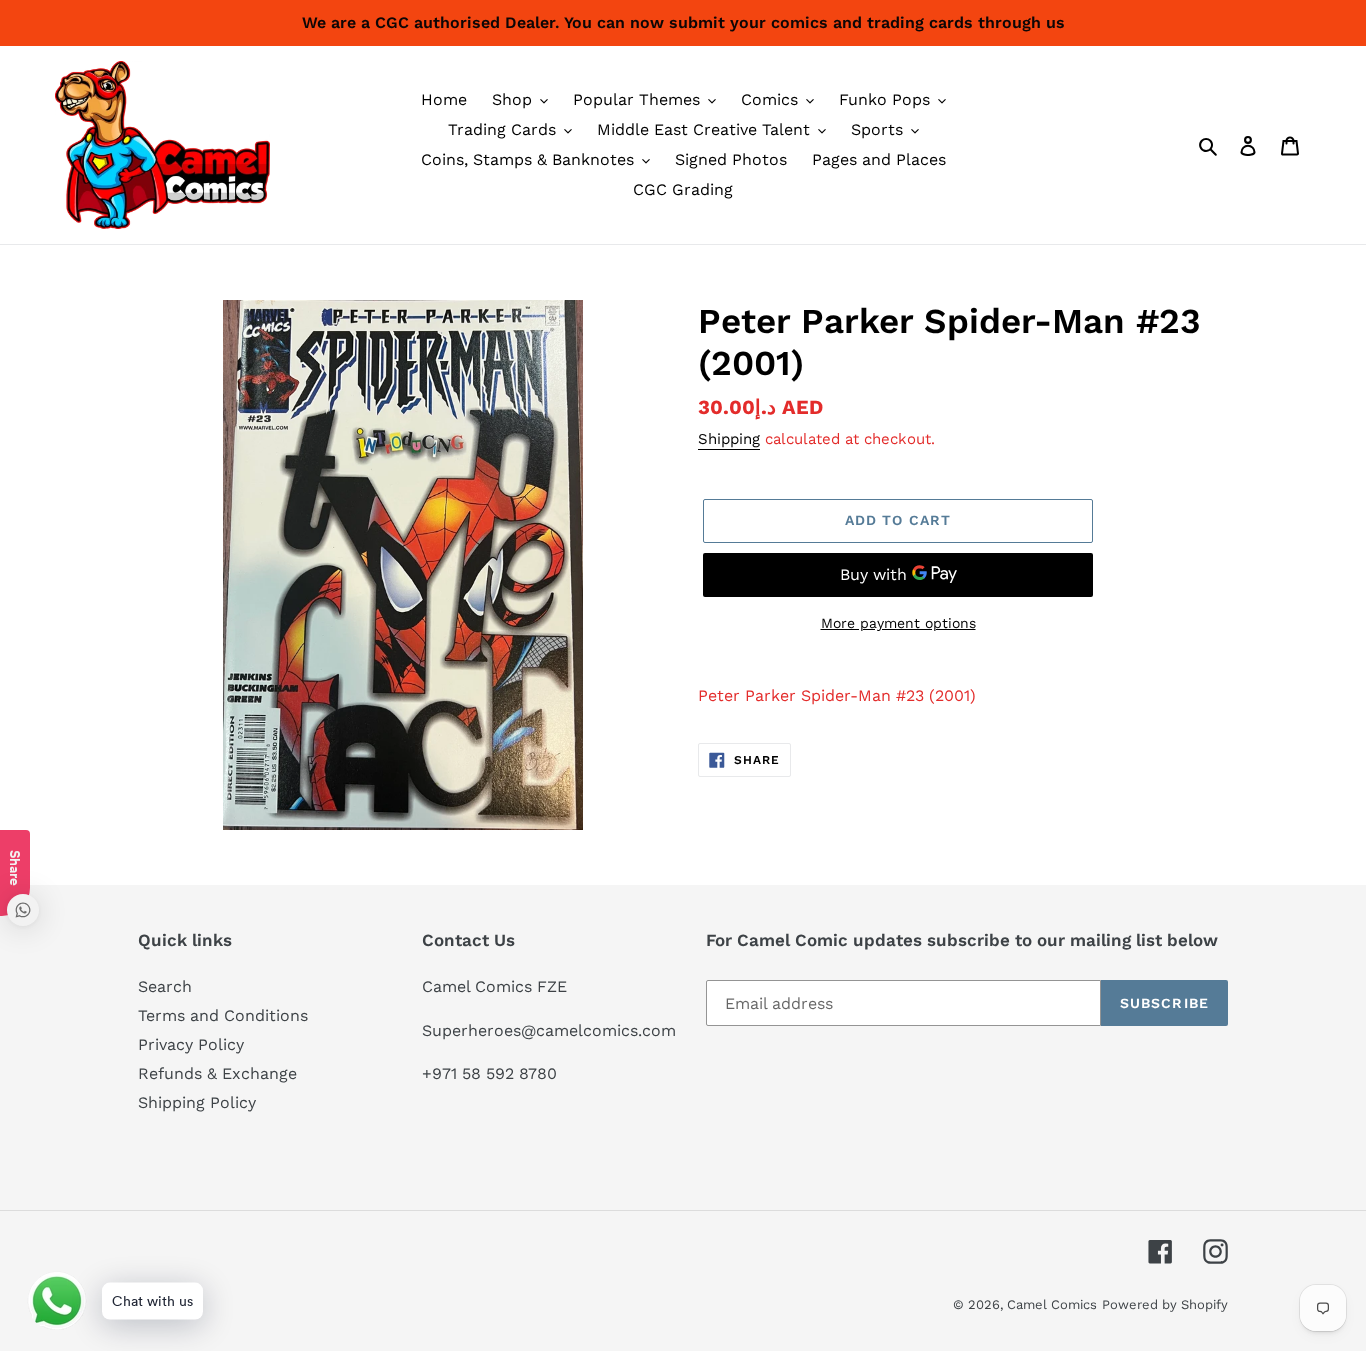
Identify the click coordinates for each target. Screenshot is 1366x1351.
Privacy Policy (191, 1044)
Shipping (729, 439)
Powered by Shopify (1165, 1304)
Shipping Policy (197, 1102)
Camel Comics (1052, 1304)
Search (165, 986)
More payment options (898, 623)
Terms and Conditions (223, 1015)
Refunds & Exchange (217, 1073)
